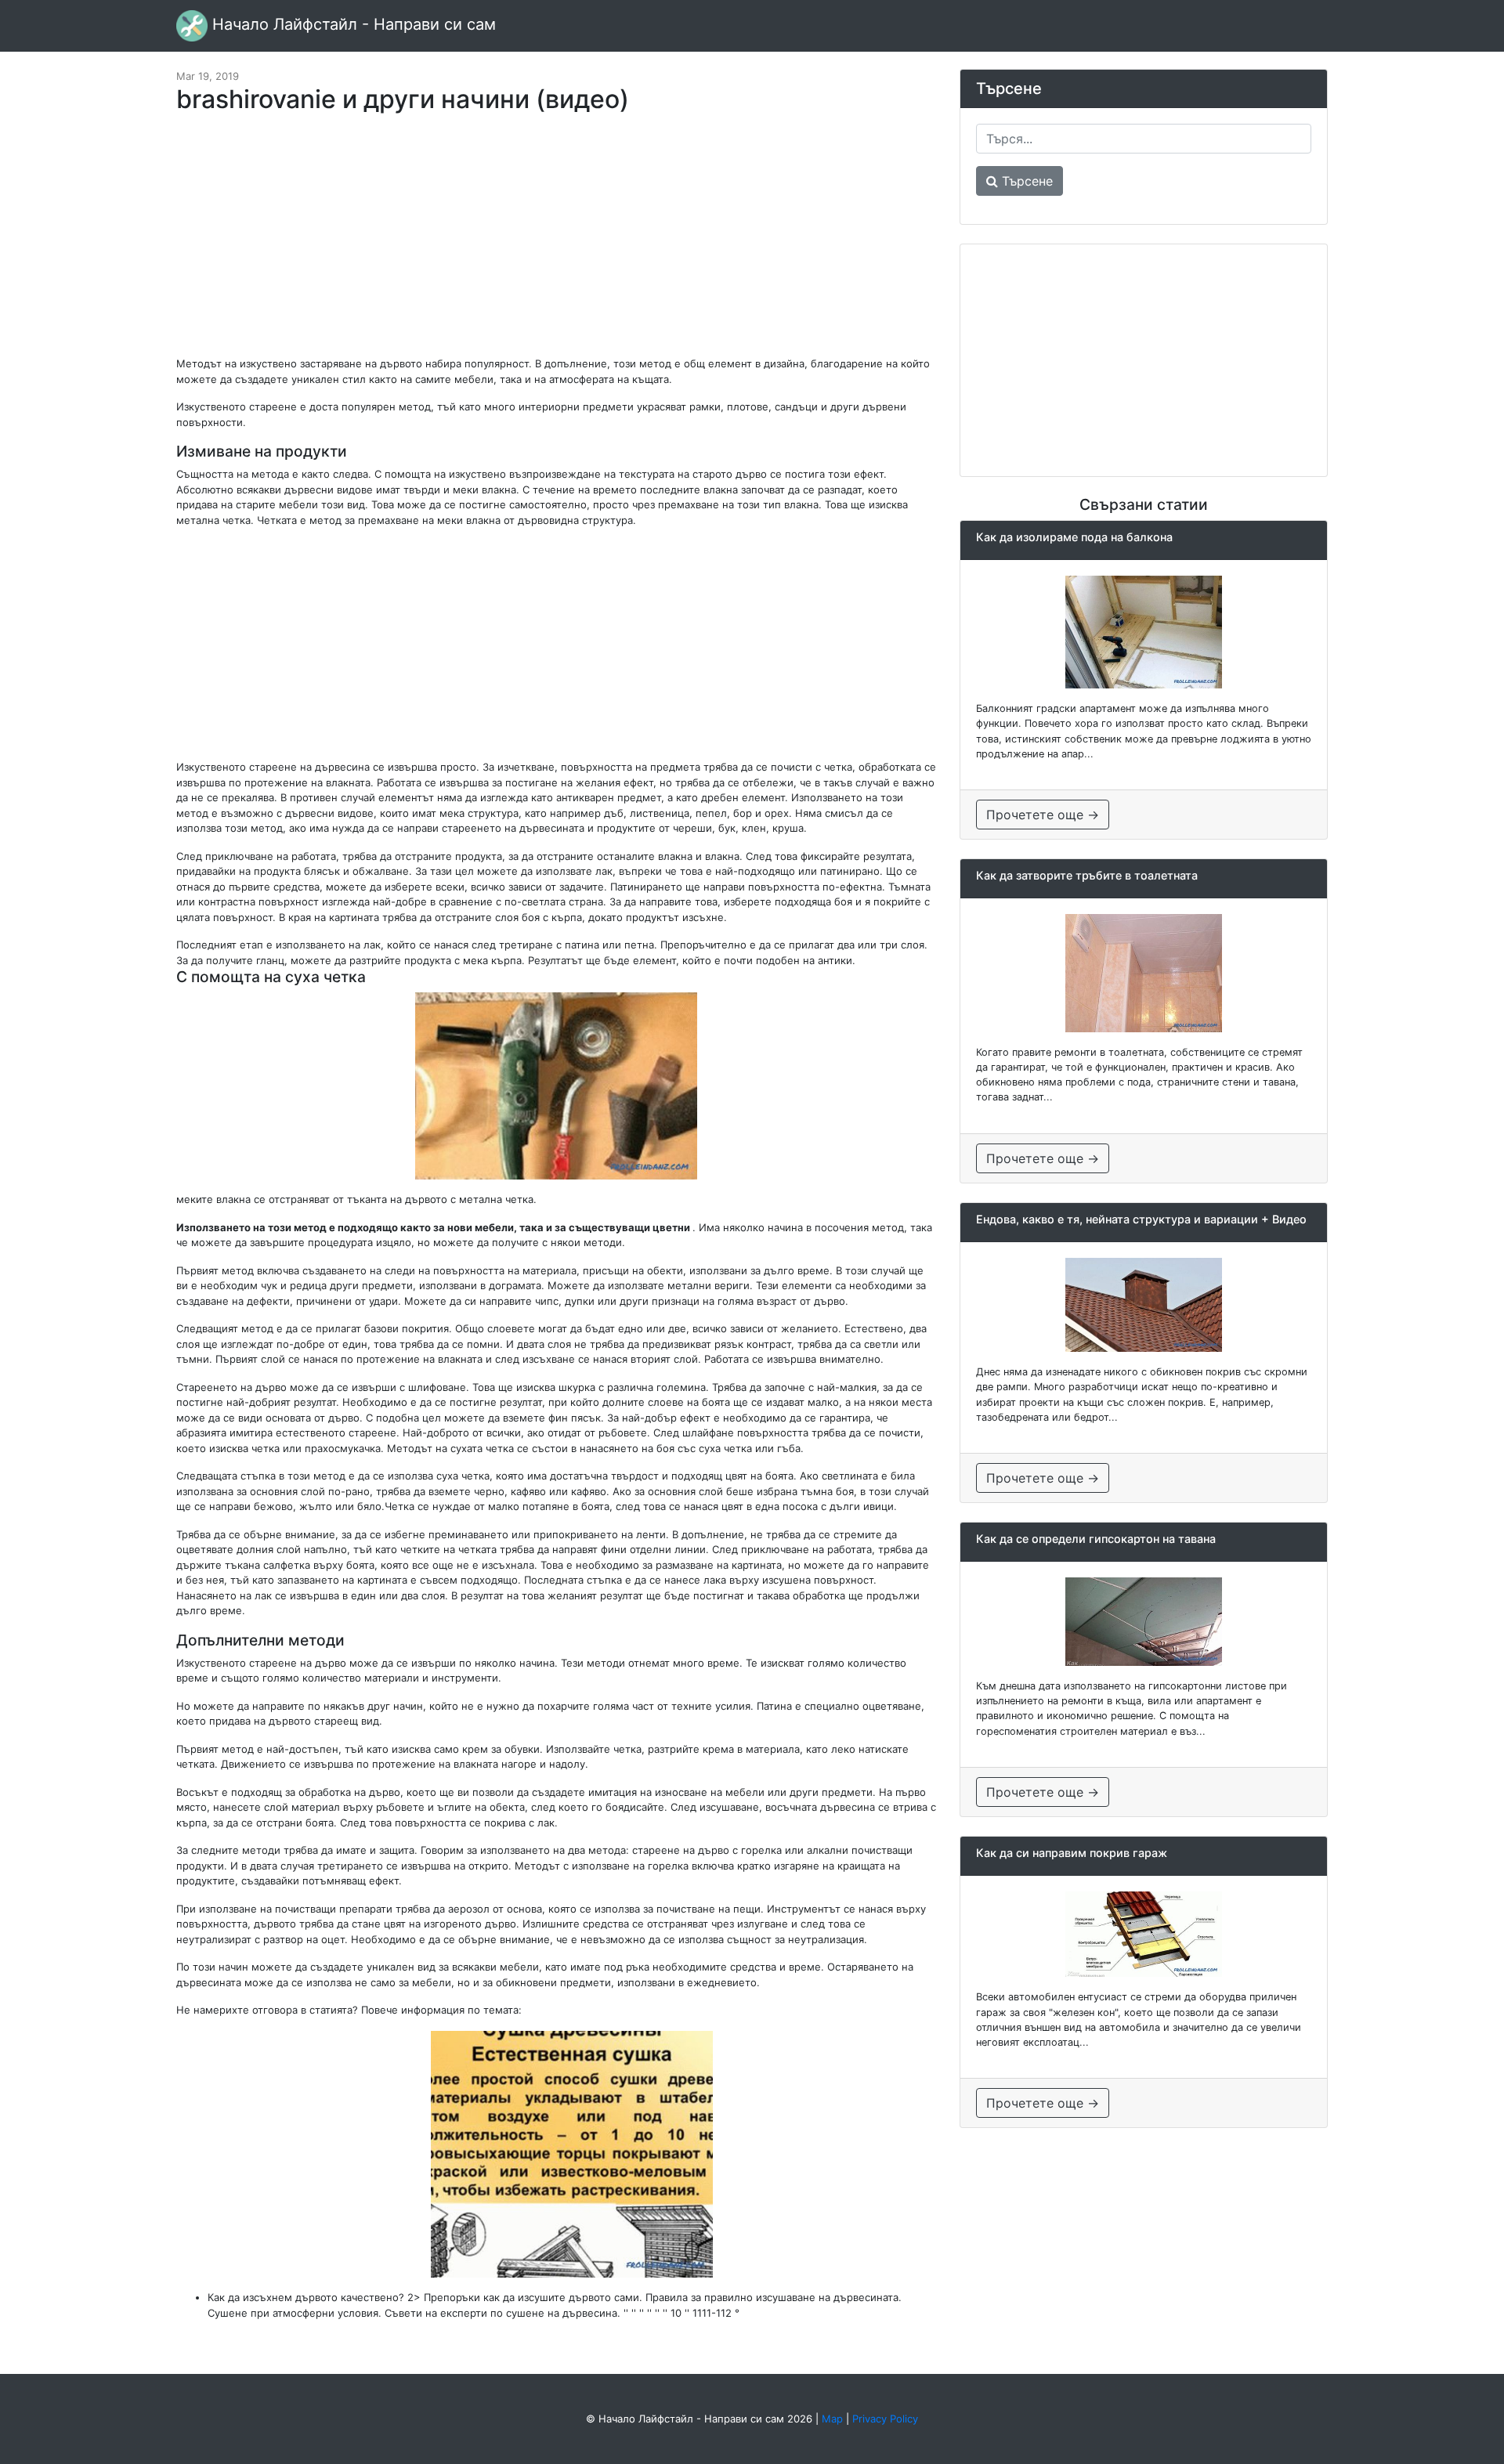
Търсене (1025, 181)
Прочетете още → (1043, 815)
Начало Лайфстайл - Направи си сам (352, 24)
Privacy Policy (885, 2419)
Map (832, 2419)
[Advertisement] (556, 243)
